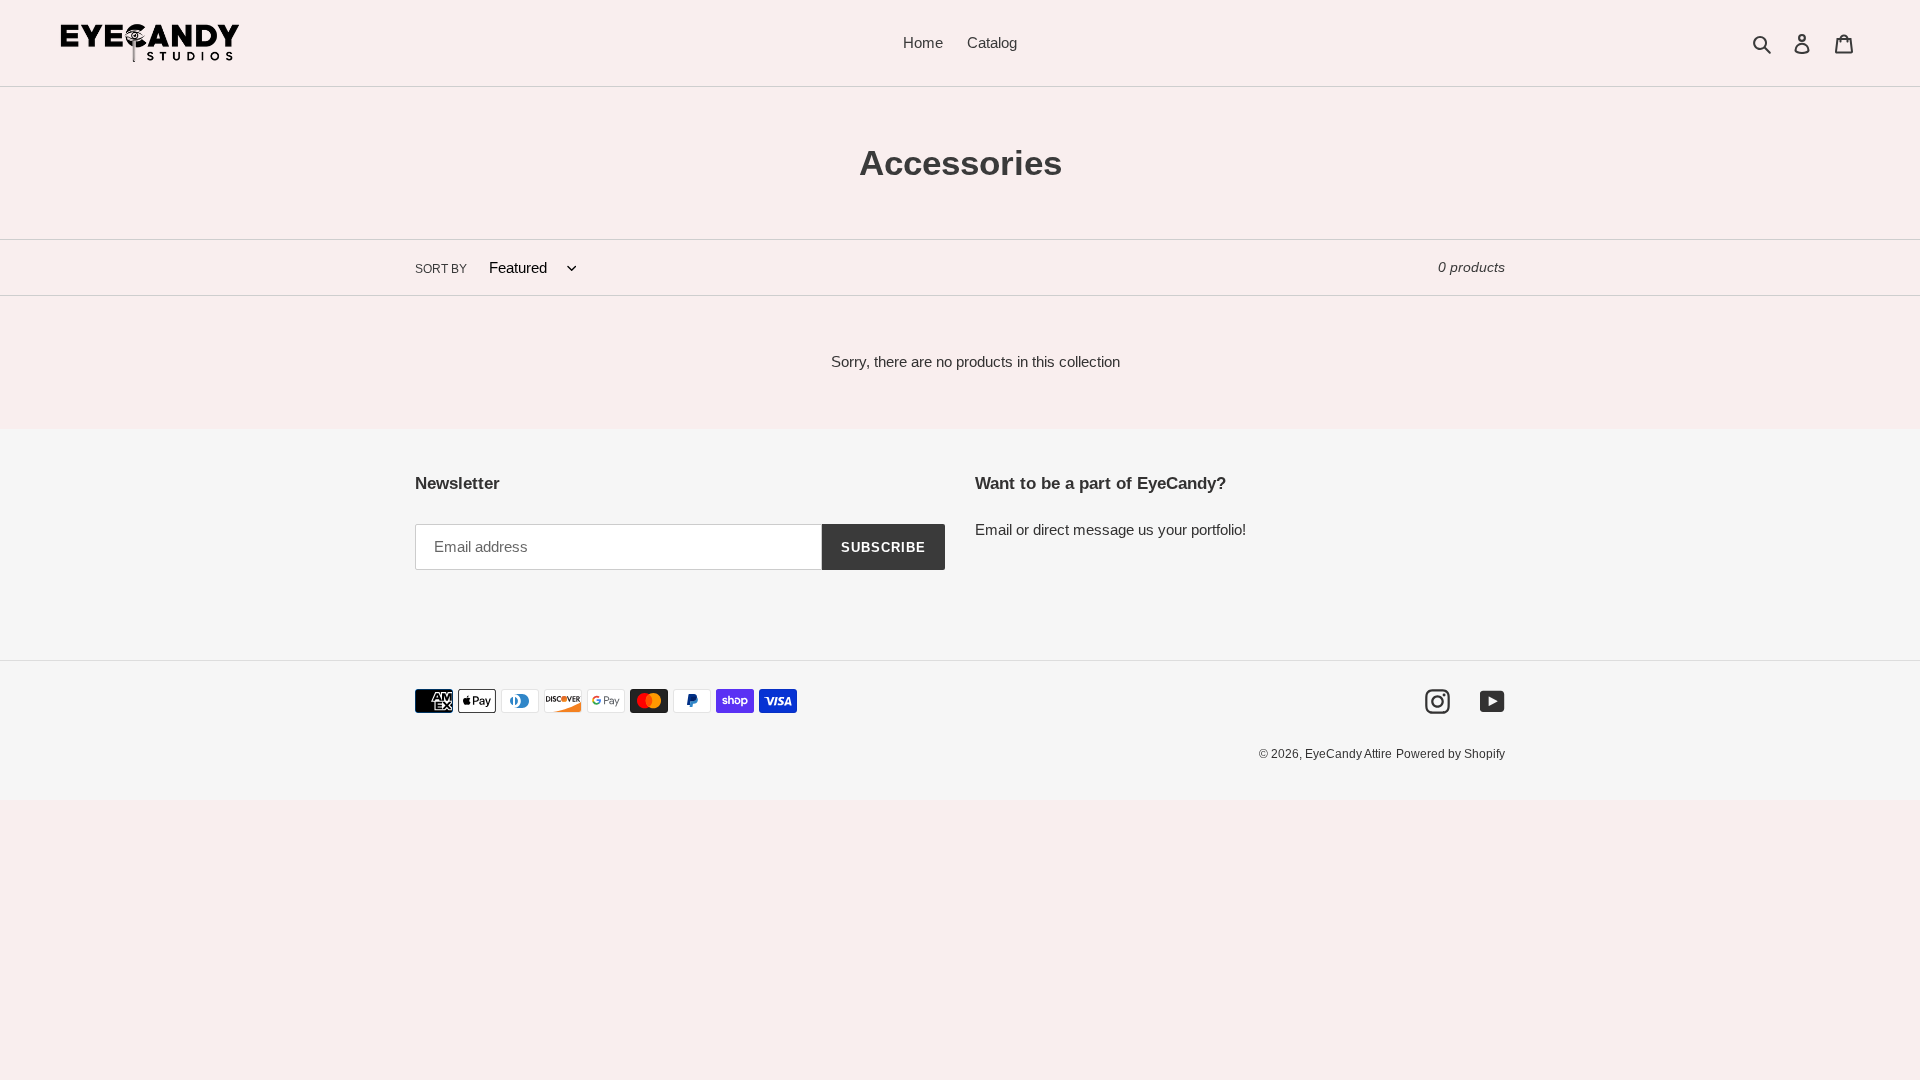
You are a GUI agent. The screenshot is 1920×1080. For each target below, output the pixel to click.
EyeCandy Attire (1348, 754)
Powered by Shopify (1450, 754)
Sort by (441, 269)
